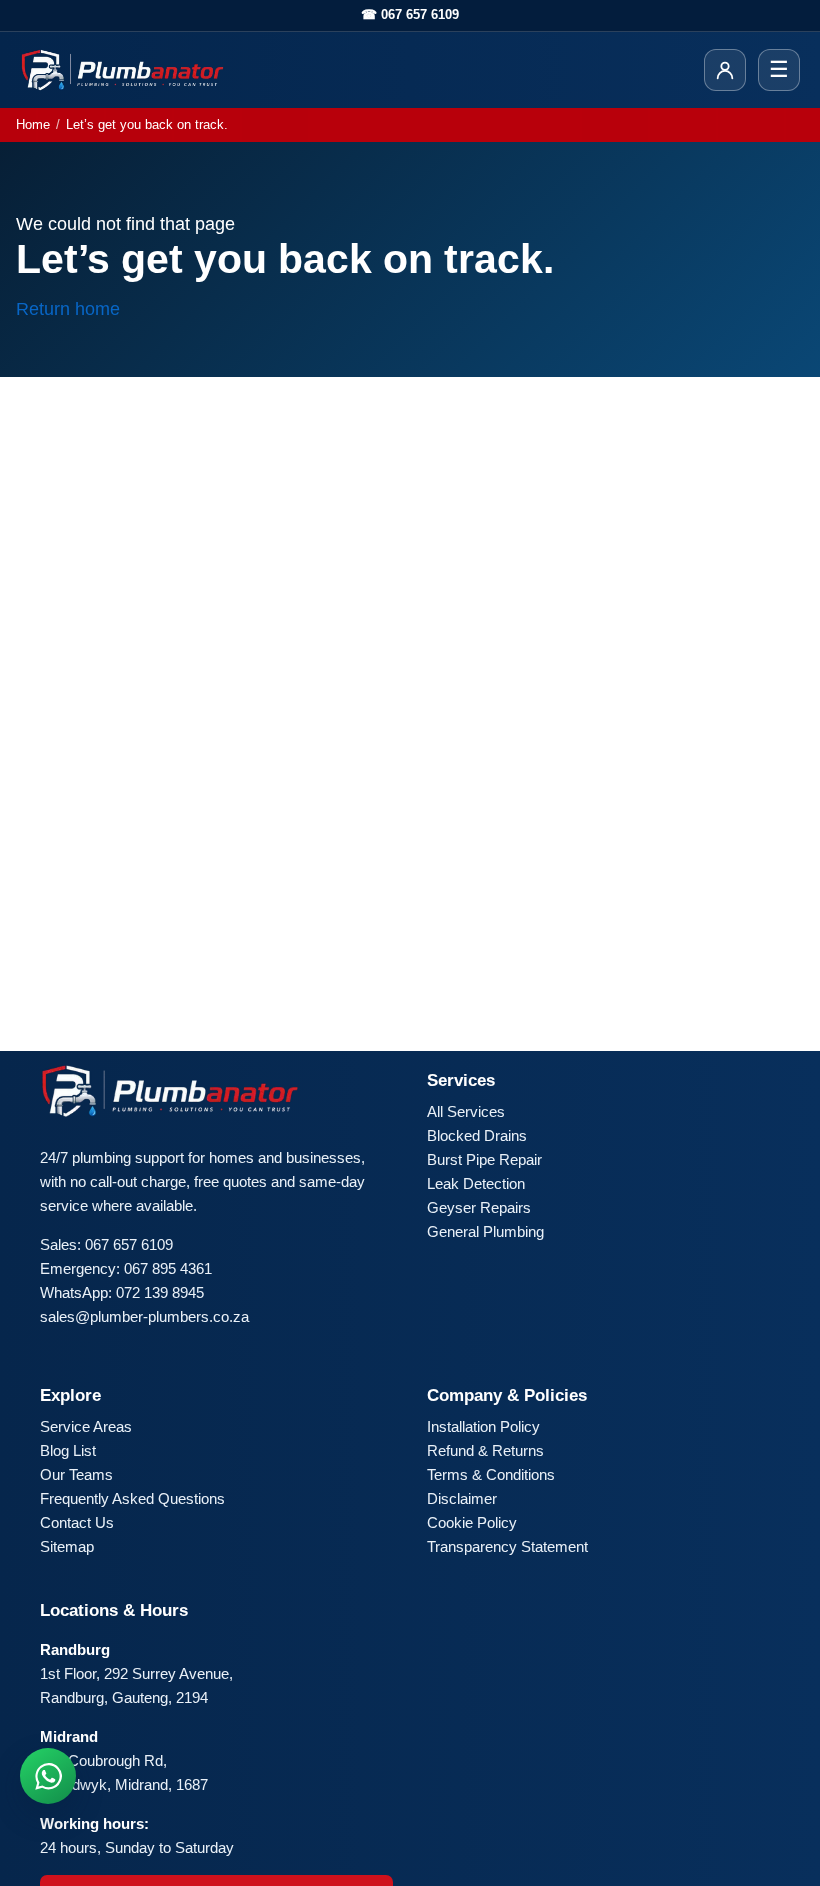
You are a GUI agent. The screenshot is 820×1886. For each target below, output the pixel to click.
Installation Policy (483, 1426)
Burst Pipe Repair (484, 1159)
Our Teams (76, 1474)
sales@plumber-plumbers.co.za (144, 1316)
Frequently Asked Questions (132, 1498)
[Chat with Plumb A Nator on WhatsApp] (48, 1776)
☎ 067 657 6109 (410, 14)
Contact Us (77, 1522)
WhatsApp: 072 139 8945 (122, 1292)
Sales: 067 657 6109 (106, 1244)
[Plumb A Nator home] (122, 70)
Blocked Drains (477, 1135)
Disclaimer (462, 1498)
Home (33, 124)
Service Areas (86, 1426)
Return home (68, 309)
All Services (466, 1111)
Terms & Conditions (491, 1474)
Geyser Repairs (479, 1207)
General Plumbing (485, 1231)
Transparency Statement (507, 1546)
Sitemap (67, 1546)
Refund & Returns (485, 1450)
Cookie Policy (472, 1522)
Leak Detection (476, 1183)
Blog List (68, 1450)
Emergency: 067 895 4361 (126, 1268)
